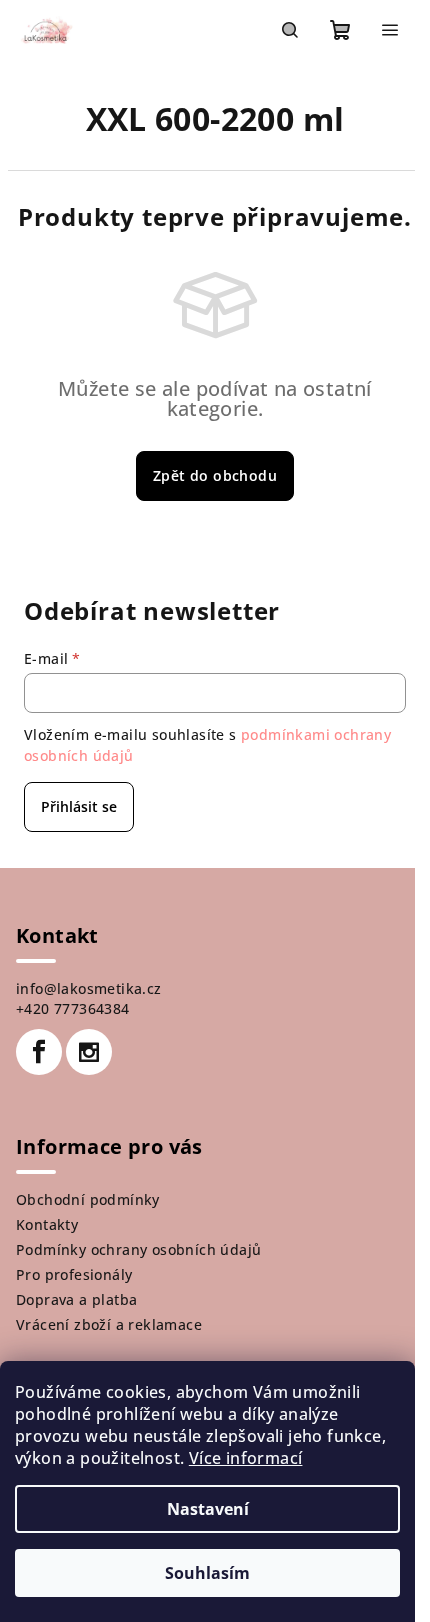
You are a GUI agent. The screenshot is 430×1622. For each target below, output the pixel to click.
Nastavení (208, 1509)
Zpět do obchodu (215, 475)
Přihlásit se (79, 806)
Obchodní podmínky (88, 1199)
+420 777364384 (73, 1008)
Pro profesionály (74, 1274)
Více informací (246, 1458)
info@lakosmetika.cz (89, 988)
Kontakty (47, 1224)
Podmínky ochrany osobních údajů (138, 1249)
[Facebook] (39, 1052)
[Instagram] (89, 1052)
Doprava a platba (76, 1299)
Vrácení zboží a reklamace (109, 1324)
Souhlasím (207, 1573)
